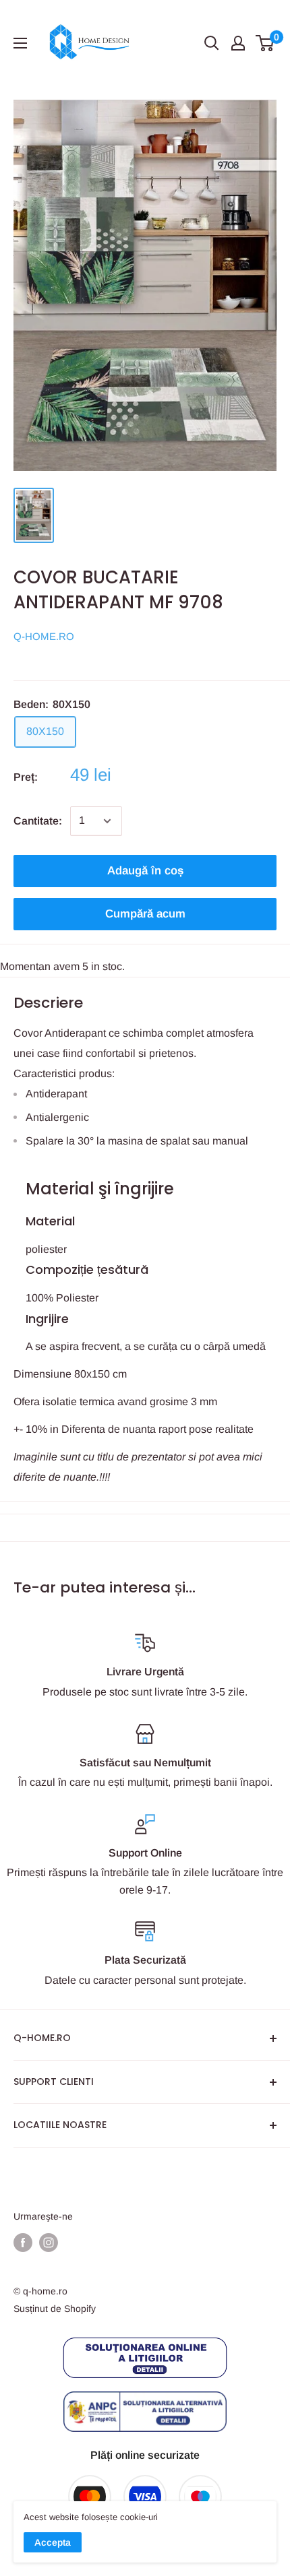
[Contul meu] (238, 43)
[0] (265, 43)
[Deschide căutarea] (212, 43)
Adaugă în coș (145, 871)
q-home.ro (44, 636)
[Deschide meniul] (20, 43)
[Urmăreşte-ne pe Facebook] (23, 2243)
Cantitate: (38, 821)
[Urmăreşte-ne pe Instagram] (49, 2243)
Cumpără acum (145, 914)
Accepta (53, 2542)
